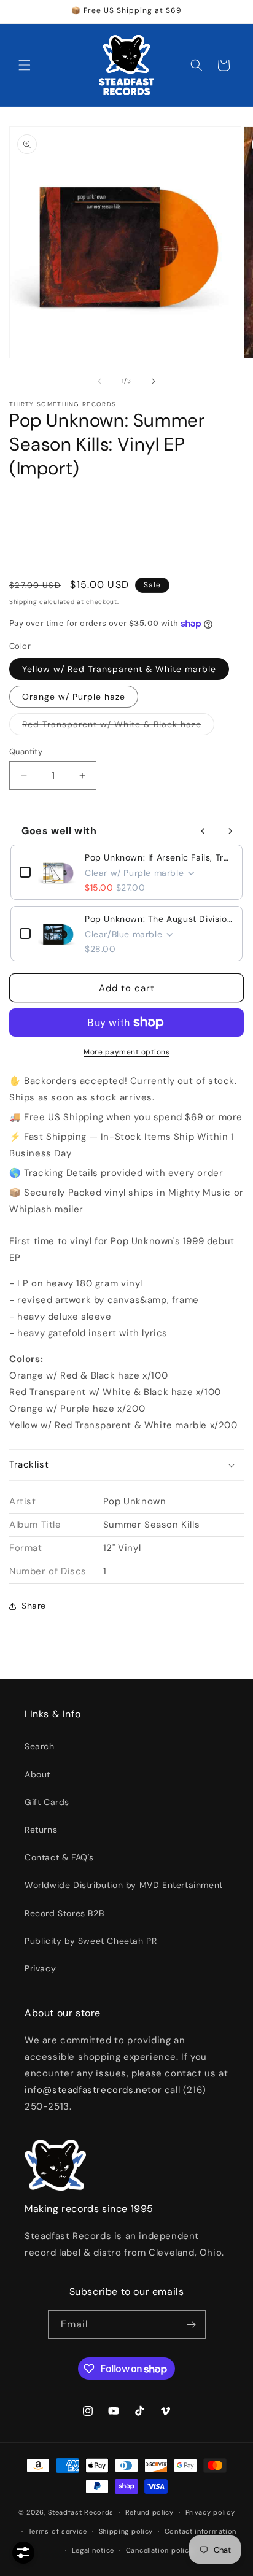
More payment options (126, 1052)
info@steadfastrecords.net (88, 2090)
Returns (41, 1830)
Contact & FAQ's (59, 1857)
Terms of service (58, 2531)
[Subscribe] (192, 2325)
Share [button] (34, 1606)
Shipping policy (126, 2531)
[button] (25, 65)
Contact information (200, 2531)
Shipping (23, 602)
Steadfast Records (81, 2512)
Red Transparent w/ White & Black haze (118, 727)
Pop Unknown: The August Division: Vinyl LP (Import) (159, 919)
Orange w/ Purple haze (74, 697)
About (37, 1774)
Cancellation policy (159, 2550)
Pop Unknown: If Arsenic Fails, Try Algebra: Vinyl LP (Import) (159, 857)
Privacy (40, 1968)
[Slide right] (154, 381)
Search (40, 1746)
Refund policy (150, 2512)
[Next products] (230, 831)
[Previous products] (203, 831)
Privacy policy (210, 2512)
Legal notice (93, 2550)
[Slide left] (99, 381)
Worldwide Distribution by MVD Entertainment (124, 1885)
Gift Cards (47, 1802)
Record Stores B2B (64, 1913)
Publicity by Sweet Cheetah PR (91, 1941)
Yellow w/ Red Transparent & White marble (119, 669)
